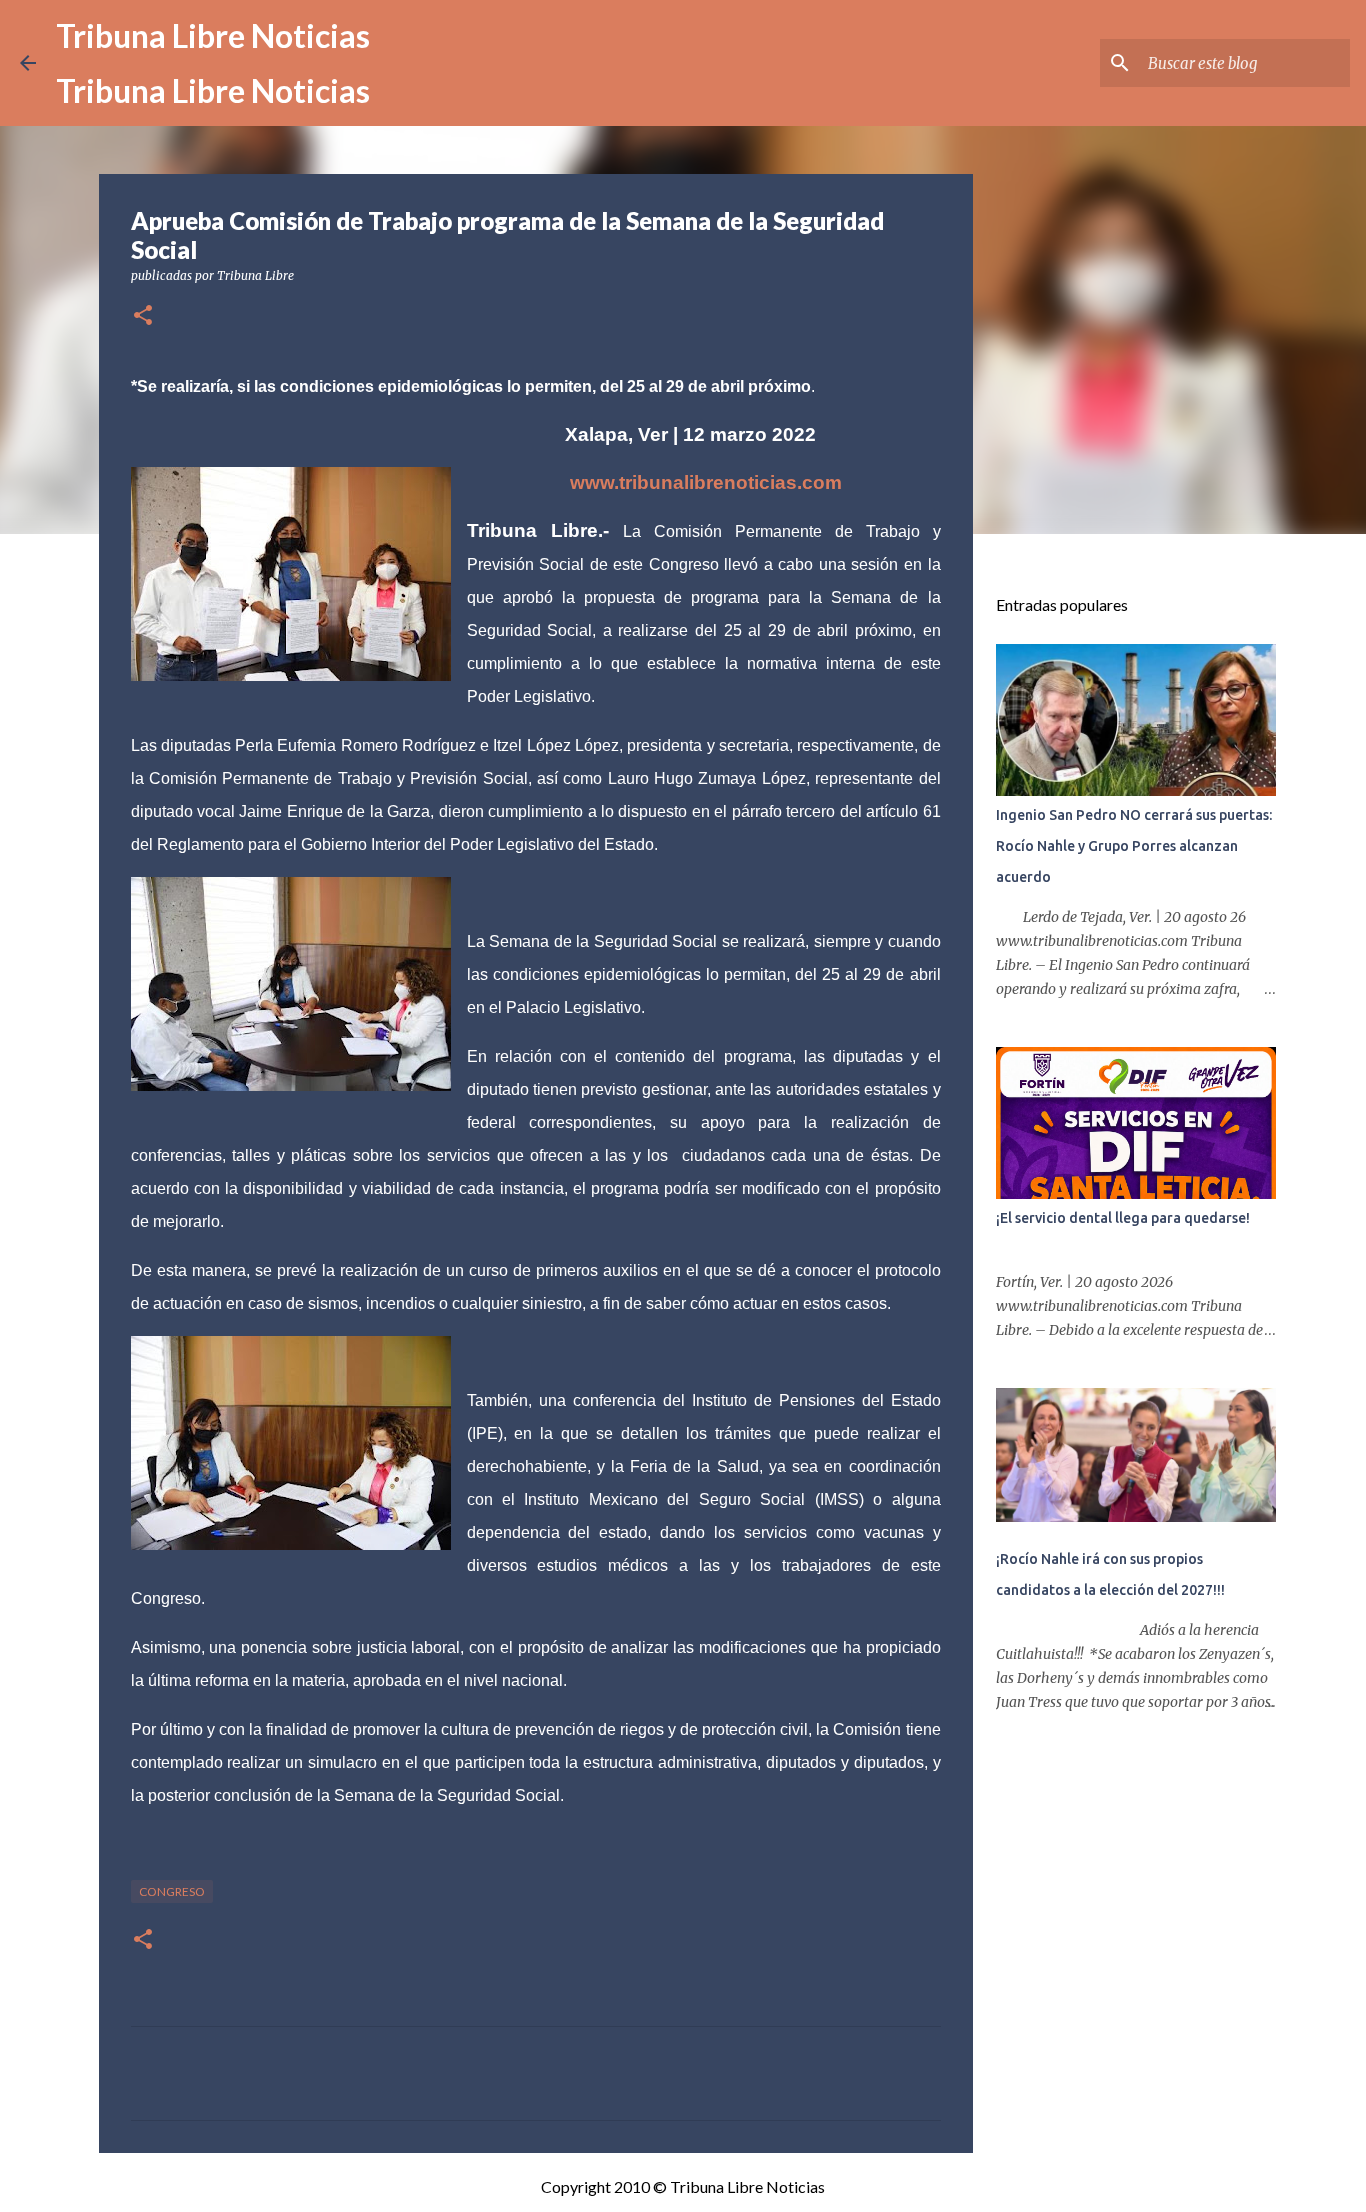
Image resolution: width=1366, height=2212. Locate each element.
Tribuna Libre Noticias (213, 35)
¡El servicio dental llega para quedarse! (1123, 1218)
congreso (172, 1891)
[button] (143, 316)
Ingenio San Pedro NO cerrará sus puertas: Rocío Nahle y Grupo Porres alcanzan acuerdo (1134, 846)
